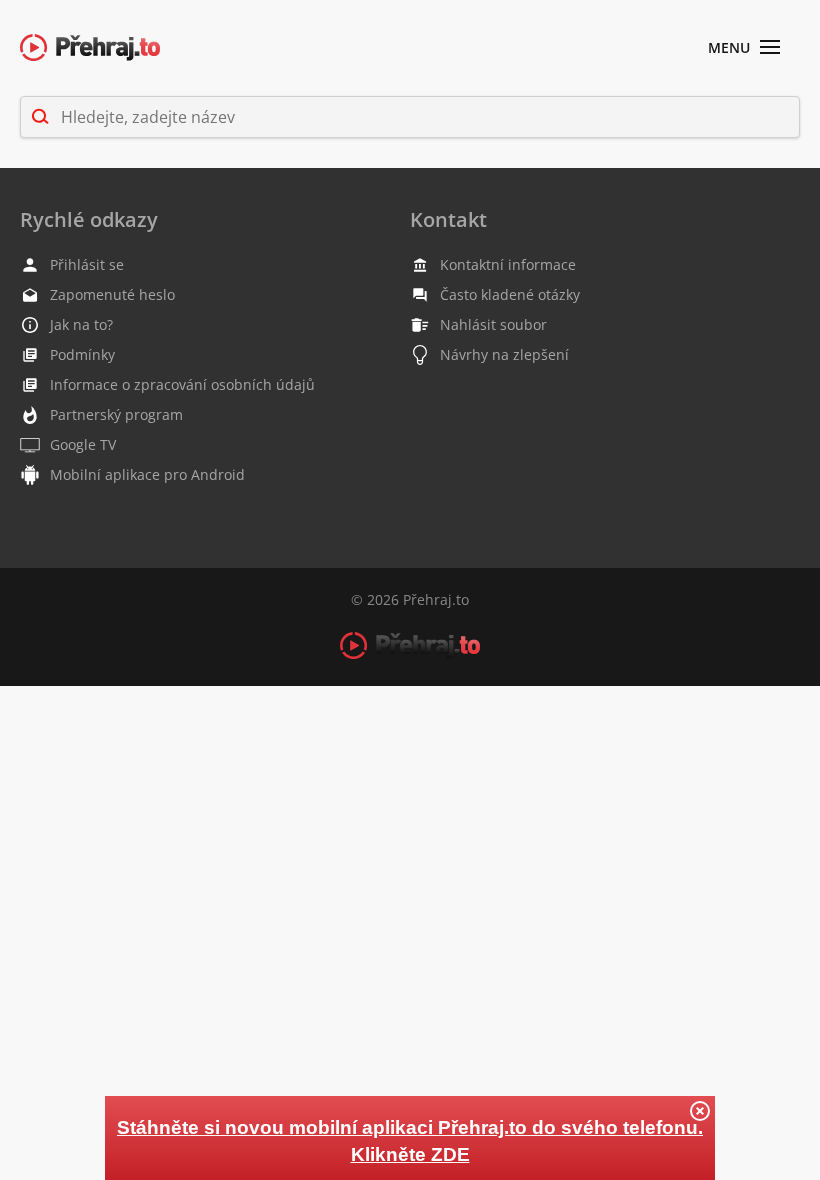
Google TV (83, 444)
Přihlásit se (87, 264)
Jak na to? (81, 324)
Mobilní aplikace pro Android (147, 474)
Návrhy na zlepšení (504, 354)
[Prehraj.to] (90, 48)
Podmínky (82, 354)
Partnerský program (116, 414)
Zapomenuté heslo (112, 294)
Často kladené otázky (510, 294)
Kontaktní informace (508, 264)
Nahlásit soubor (493, 324)
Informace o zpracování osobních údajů (182, 384)
